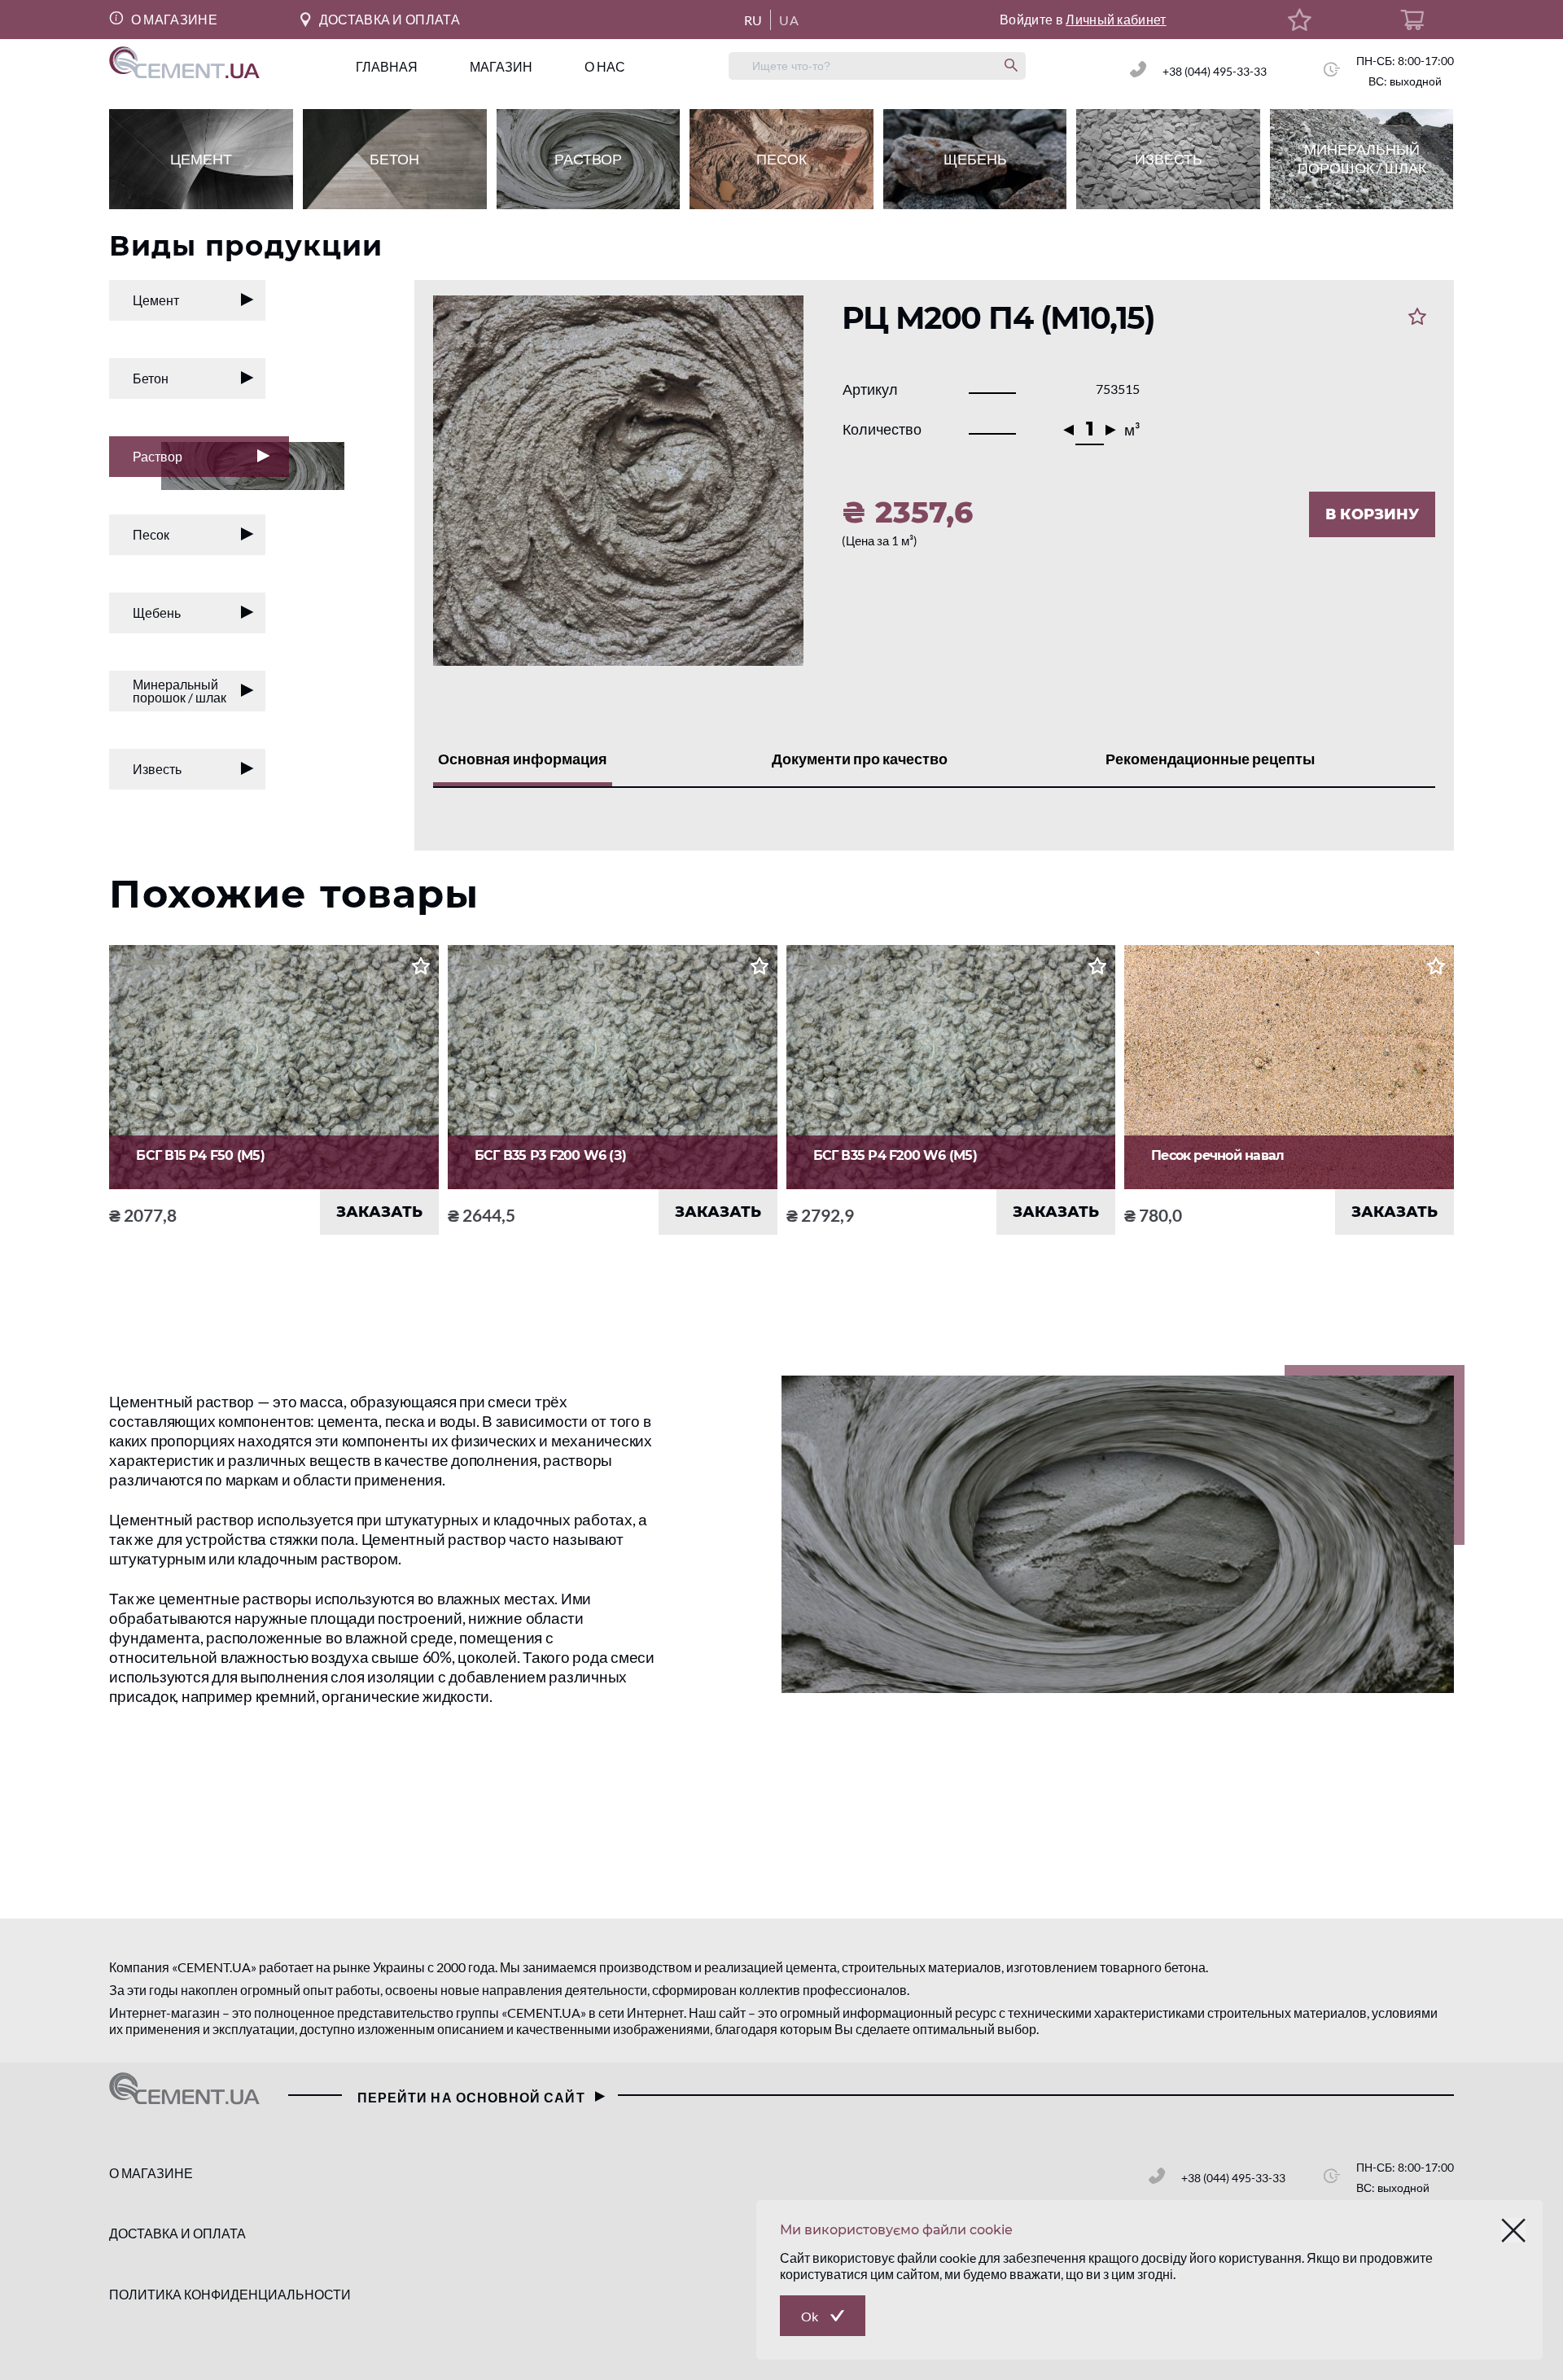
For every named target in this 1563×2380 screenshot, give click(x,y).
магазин (501, 66)
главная (387, 66)
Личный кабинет (1116, 19)
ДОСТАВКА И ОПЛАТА (390, 19)
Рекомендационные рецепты (1210, 759)
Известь (157, 769)
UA (789, 20)
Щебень (157, 612)
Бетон (151, 378)
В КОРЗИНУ (1372, 514)
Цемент (156, 300)
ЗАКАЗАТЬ (379, 1212)
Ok (810, 2316)
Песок (151, 534)
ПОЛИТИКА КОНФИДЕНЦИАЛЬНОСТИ (230, 2294)
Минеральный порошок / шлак (180, 691)
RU (753, 20)
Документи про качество (860, 759)
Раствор (158, 456)
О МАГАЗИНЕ (172, 19)
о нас (605, 66)
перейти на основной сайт (471, 2097)
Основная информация (523, 759)
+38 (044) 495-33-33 (1215, 71)
